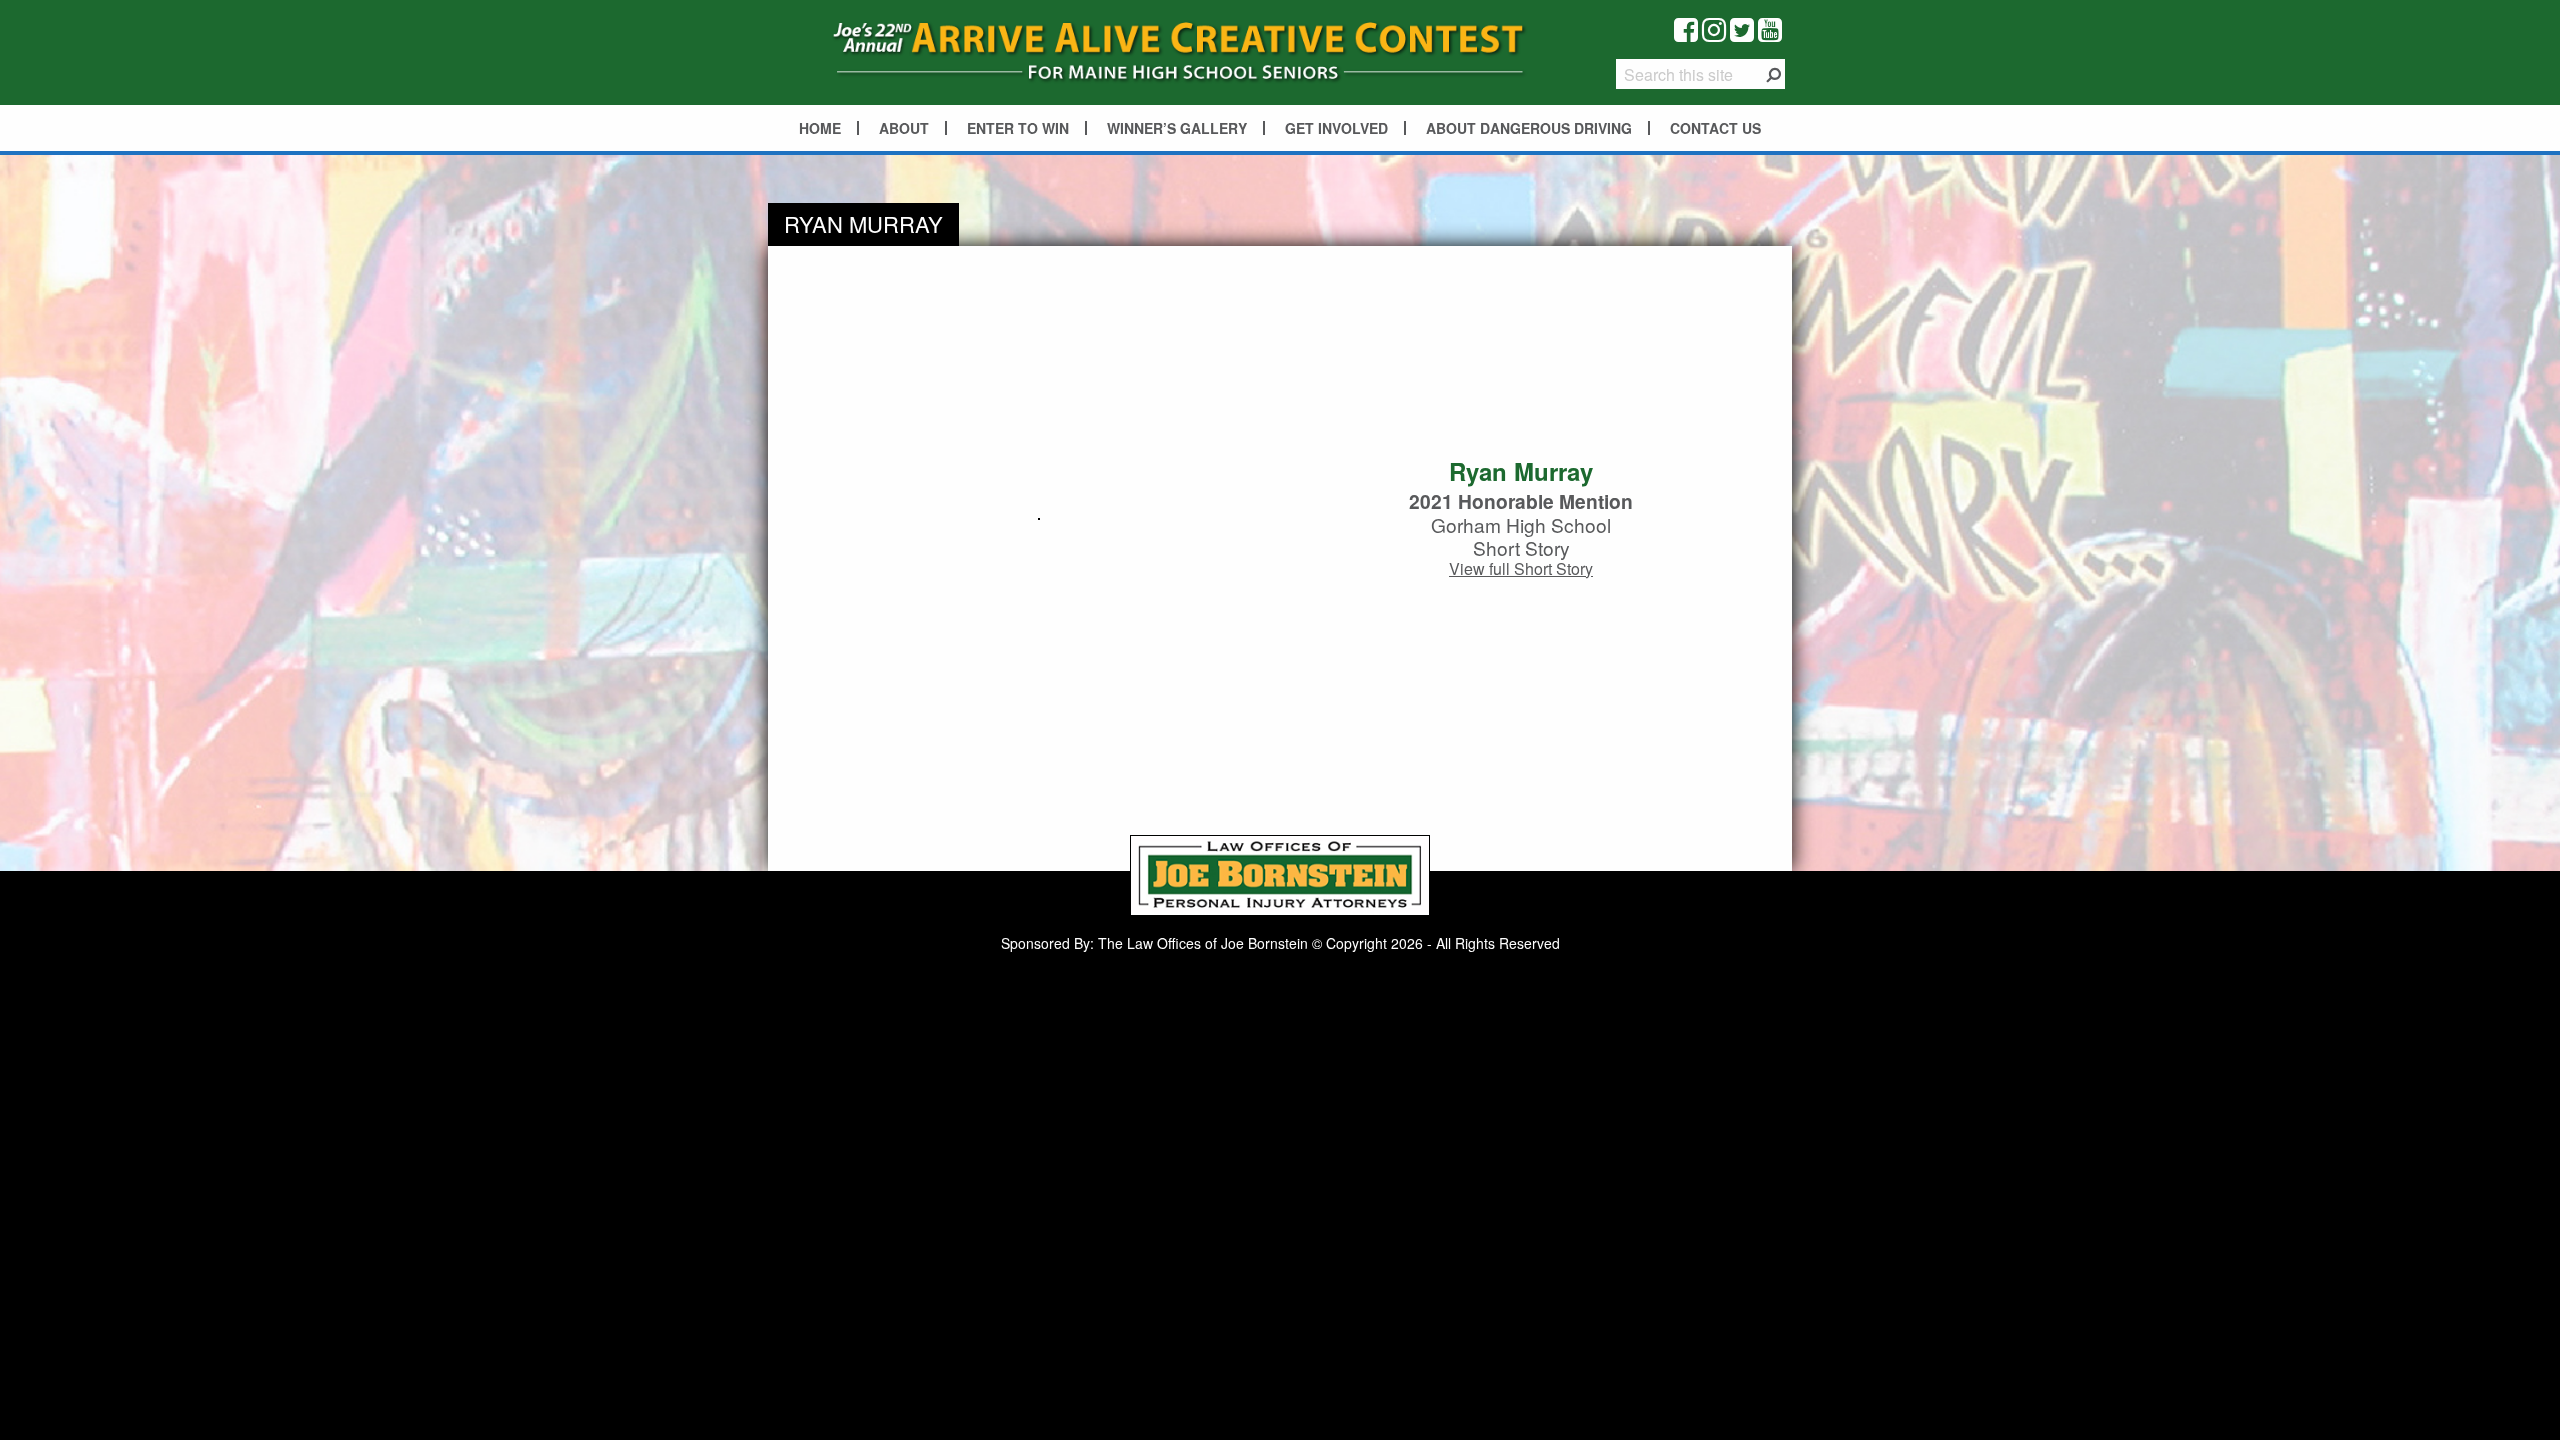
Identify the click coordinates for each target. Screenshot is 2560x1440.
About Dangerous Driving (1529, 128)
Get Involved (1336, 128)
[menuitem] (821, 128)
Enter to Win (1018, 128)
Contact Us (1715, 128)
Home (820, 128)
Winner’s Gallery (1177, 128)
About (904, 128)
